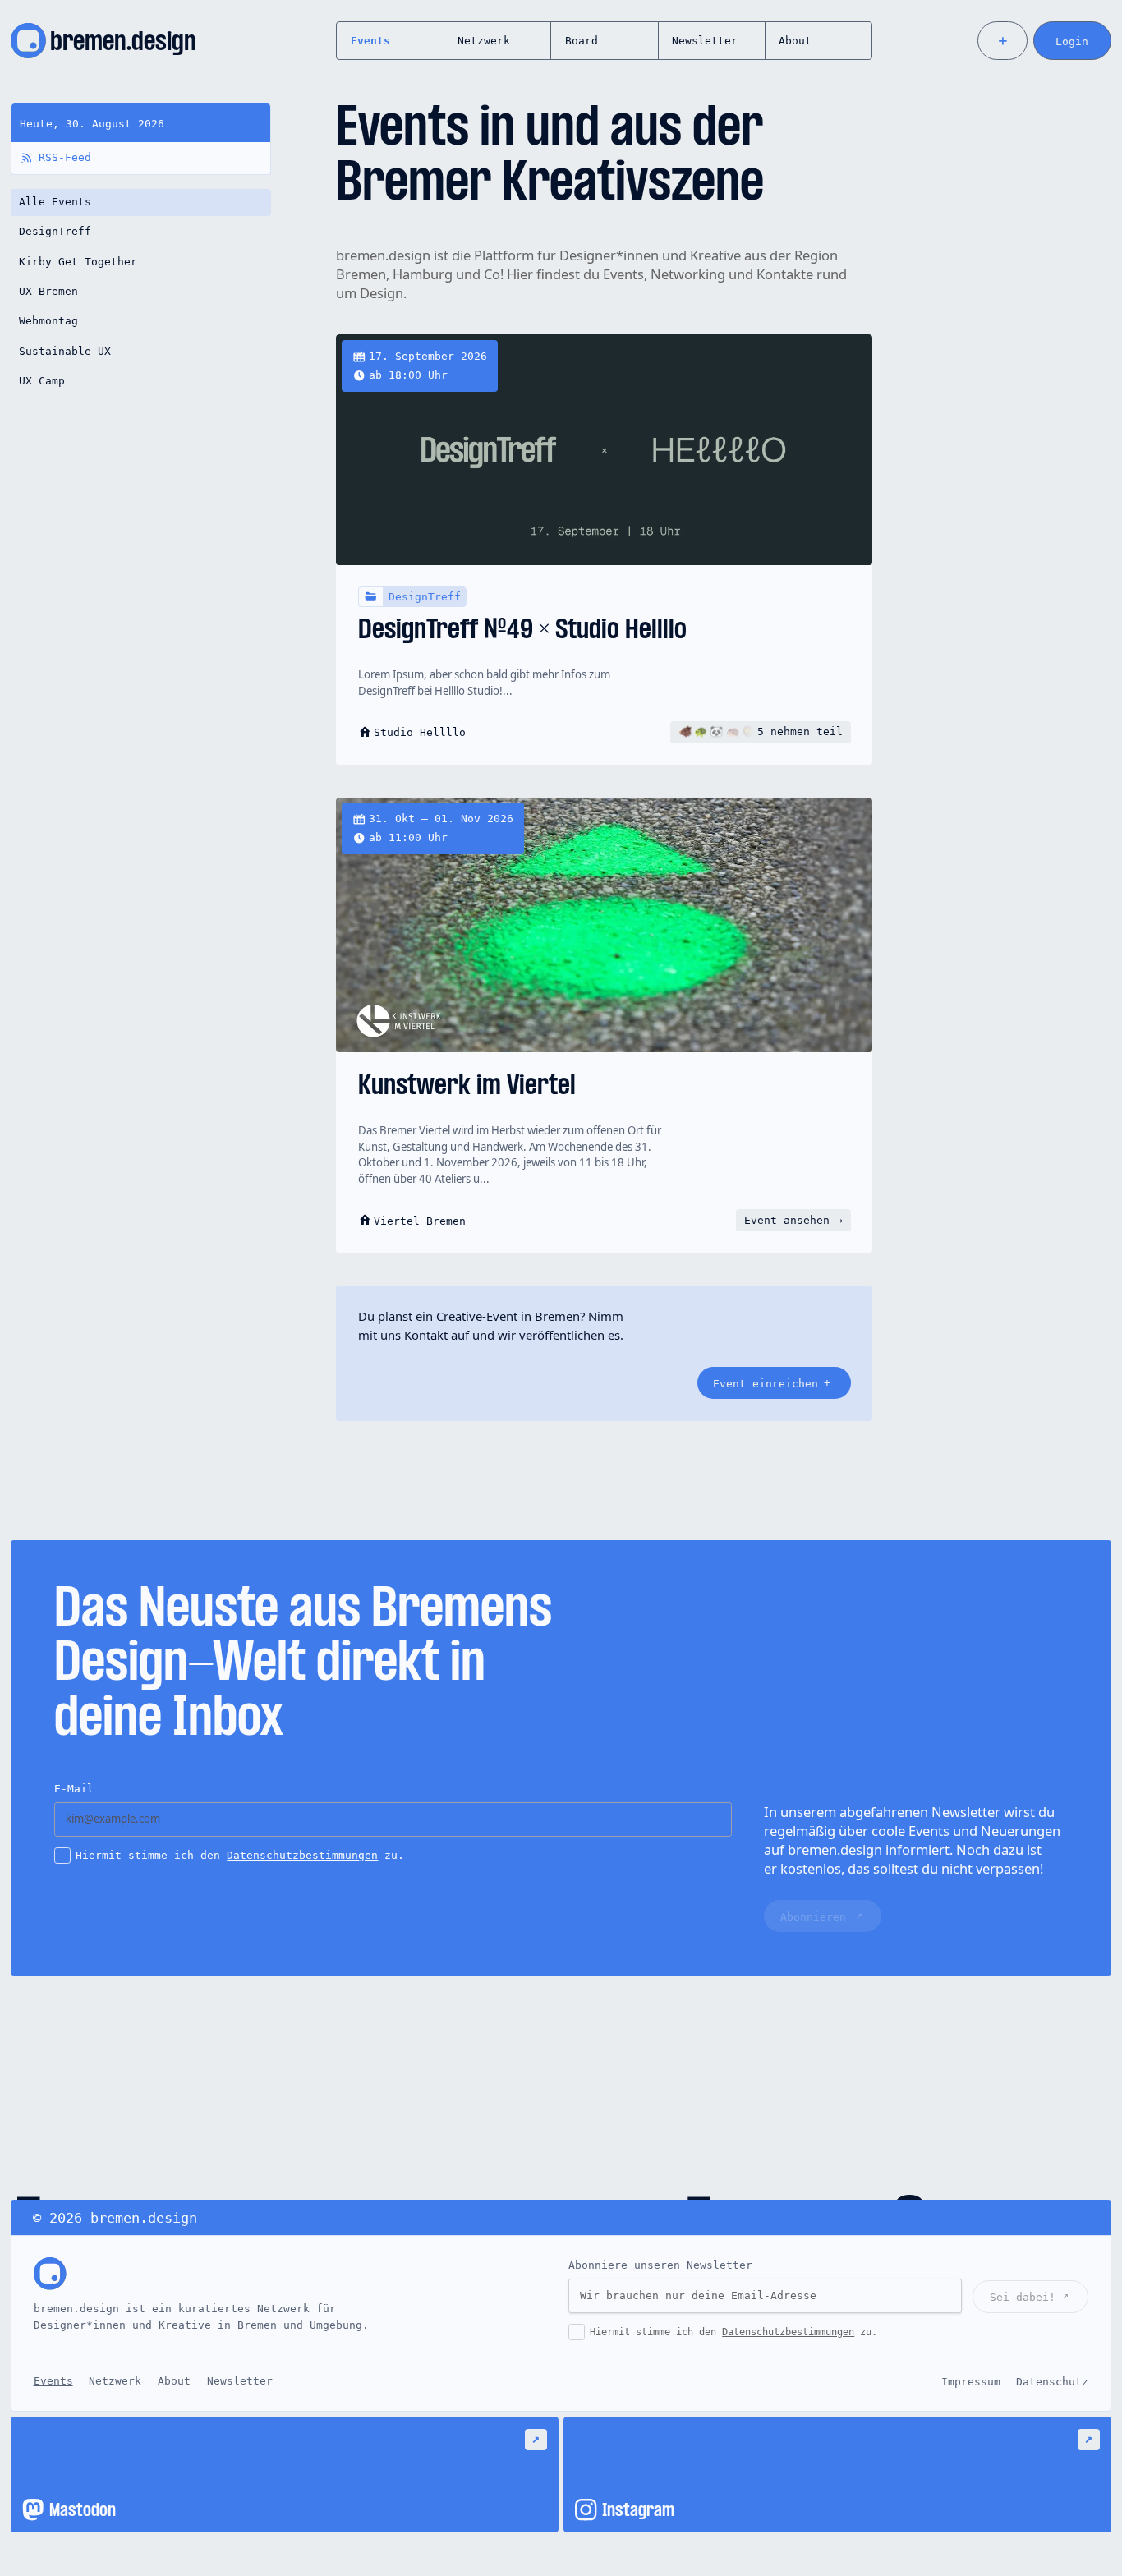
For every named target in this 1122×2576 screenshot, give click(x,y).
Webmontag (48, 321)
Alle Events (55, 202)
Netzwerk (484, 41)
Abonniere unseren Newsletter (660, 2265)
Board (582, 41)
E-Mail (74, 1789)
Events (370, 41)
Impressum (971, 2381)
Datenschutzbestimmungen (302, 1855)
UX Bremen (48, 291)
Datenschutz (1052, 2381)
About (795, 41)
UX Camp (42, 381)
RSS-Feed (65, 157)
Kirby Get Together (78, 262)
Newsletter (705, 41)
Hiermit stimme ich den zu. (240, 1855)
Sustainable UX (65, 351)
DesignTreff (55, 231)
